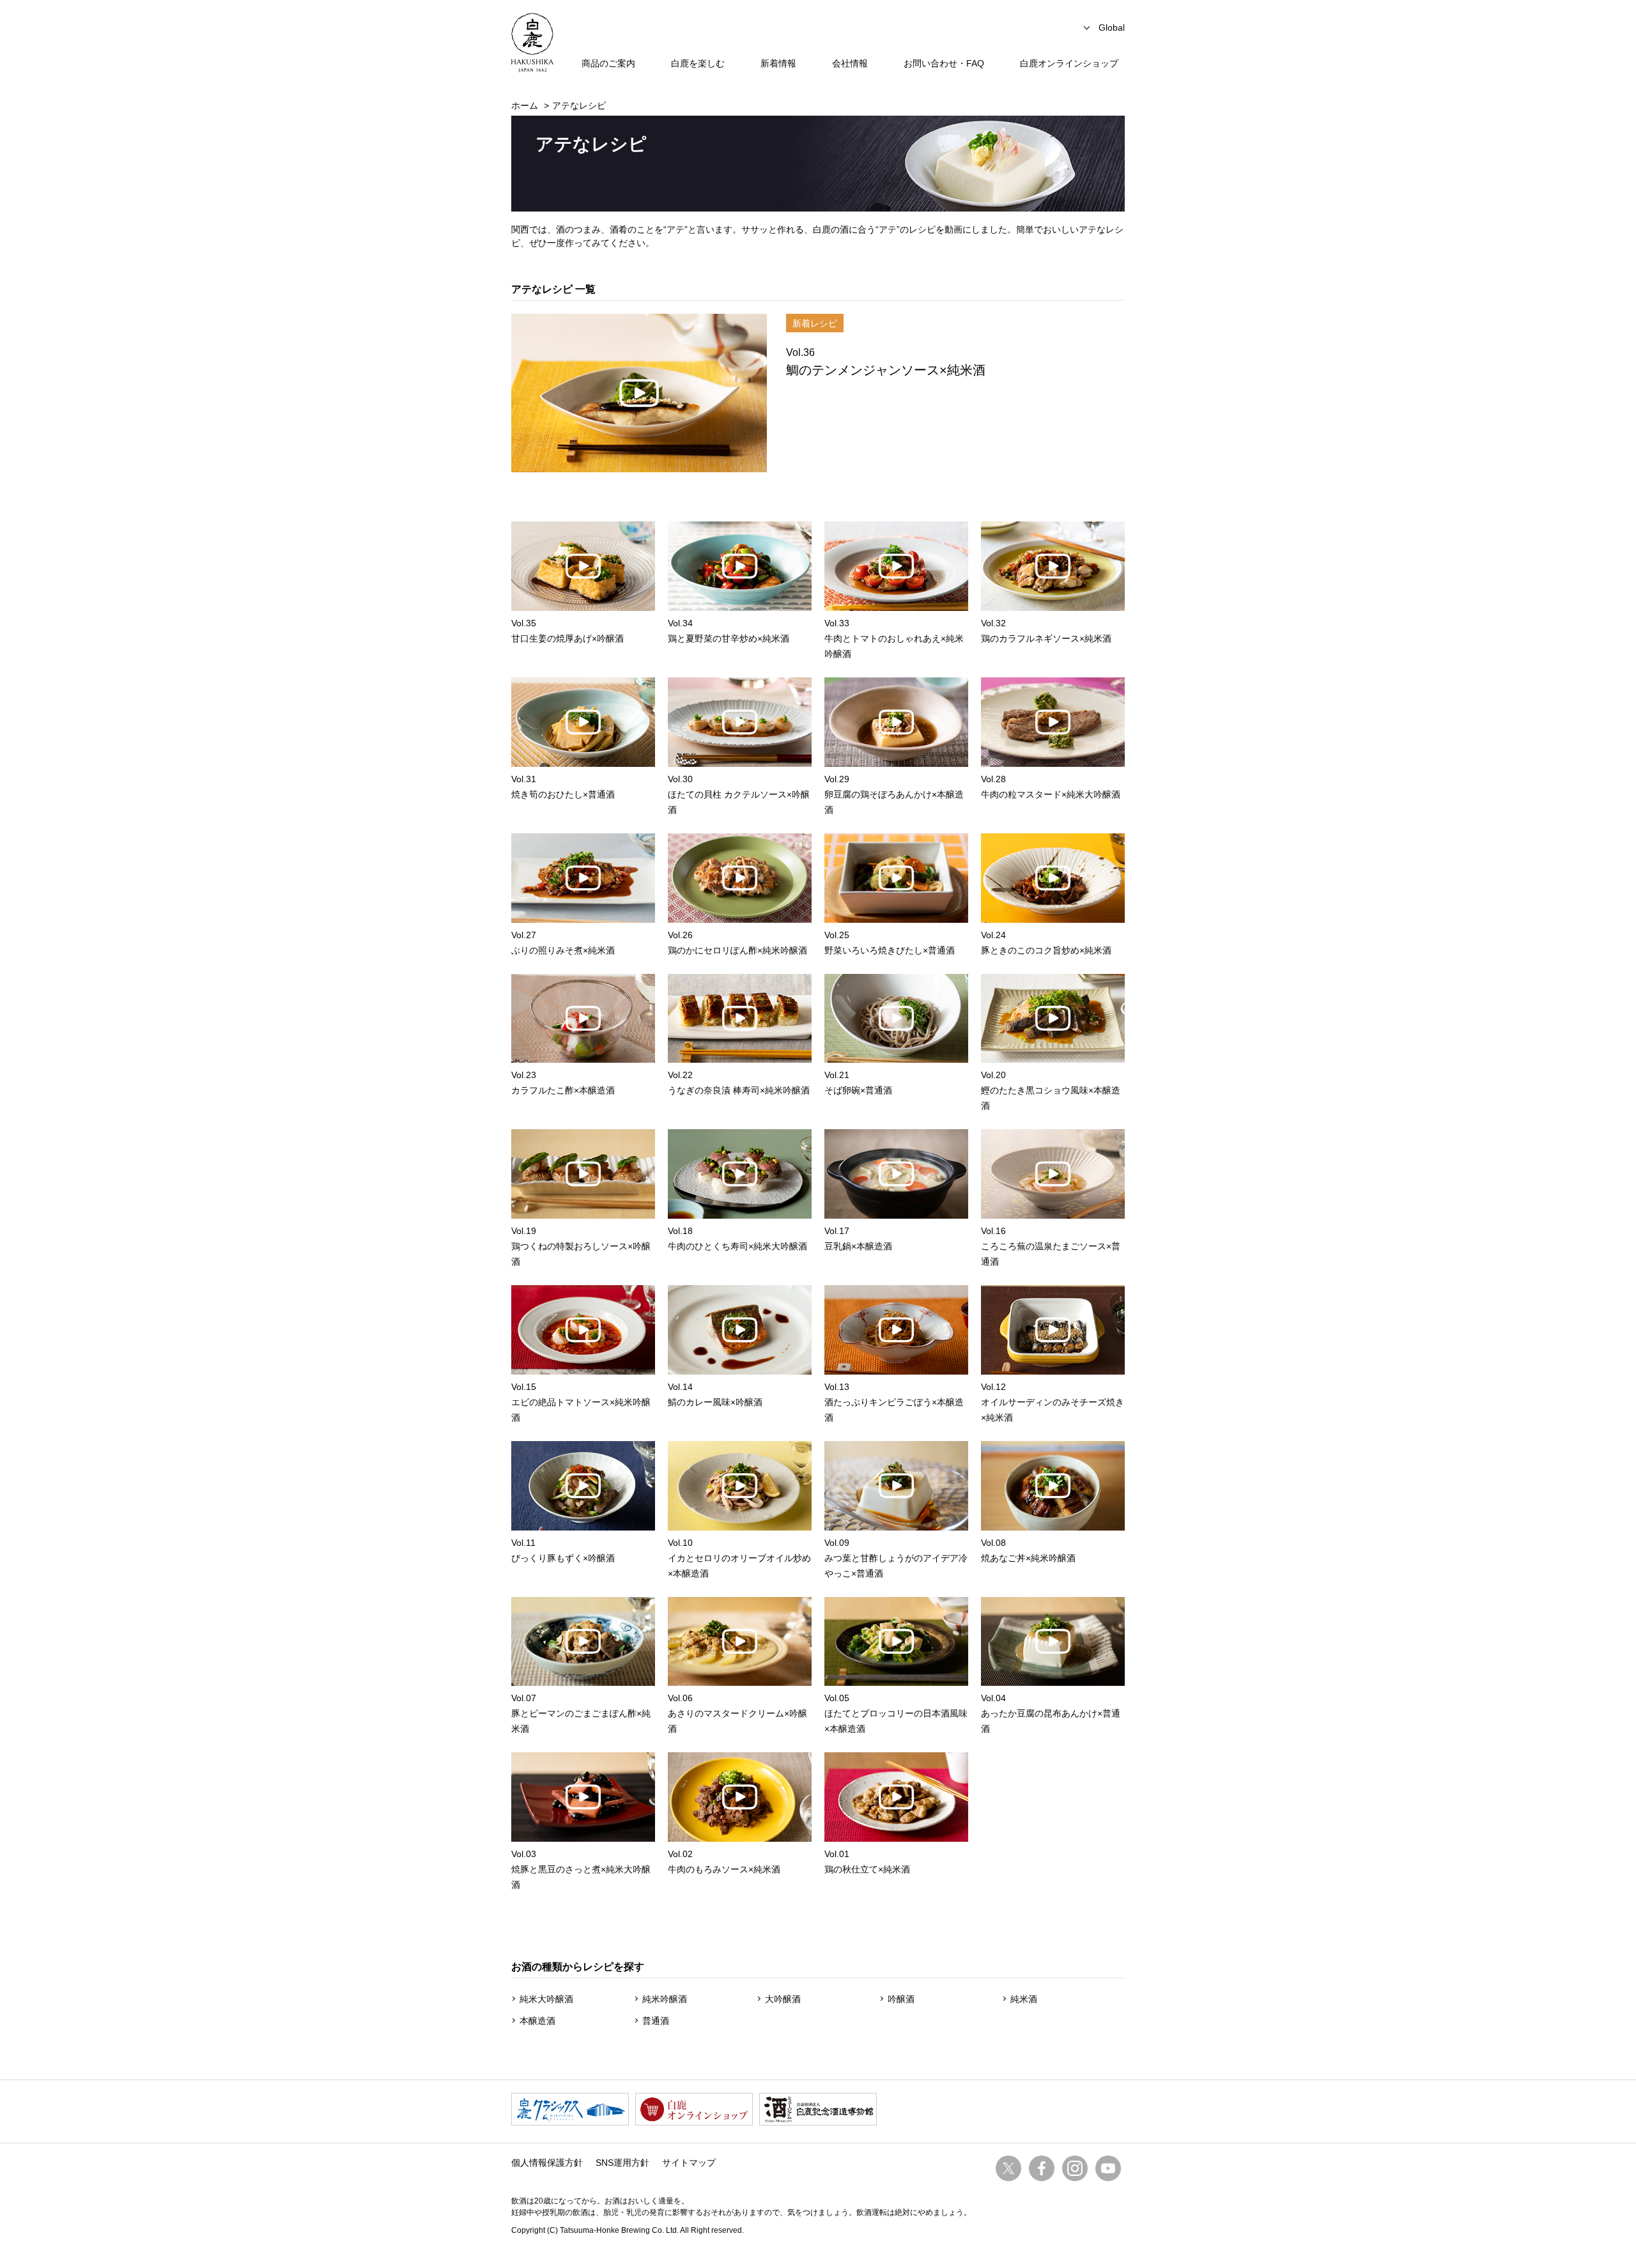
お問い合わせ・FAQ (944, 63)
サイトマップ (689, 2163)
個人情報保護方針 (547, 2163)
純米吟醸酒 (665, 1999)
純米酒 (1024, 1999)
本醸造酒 (537, 2021)
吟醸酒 (901, 1999)
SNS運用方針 (622, 2163)
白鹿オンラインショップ (1069, 63)
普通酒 (656, 2021)
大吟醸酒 (783, 1999)
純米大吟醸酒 (546, 1999)
